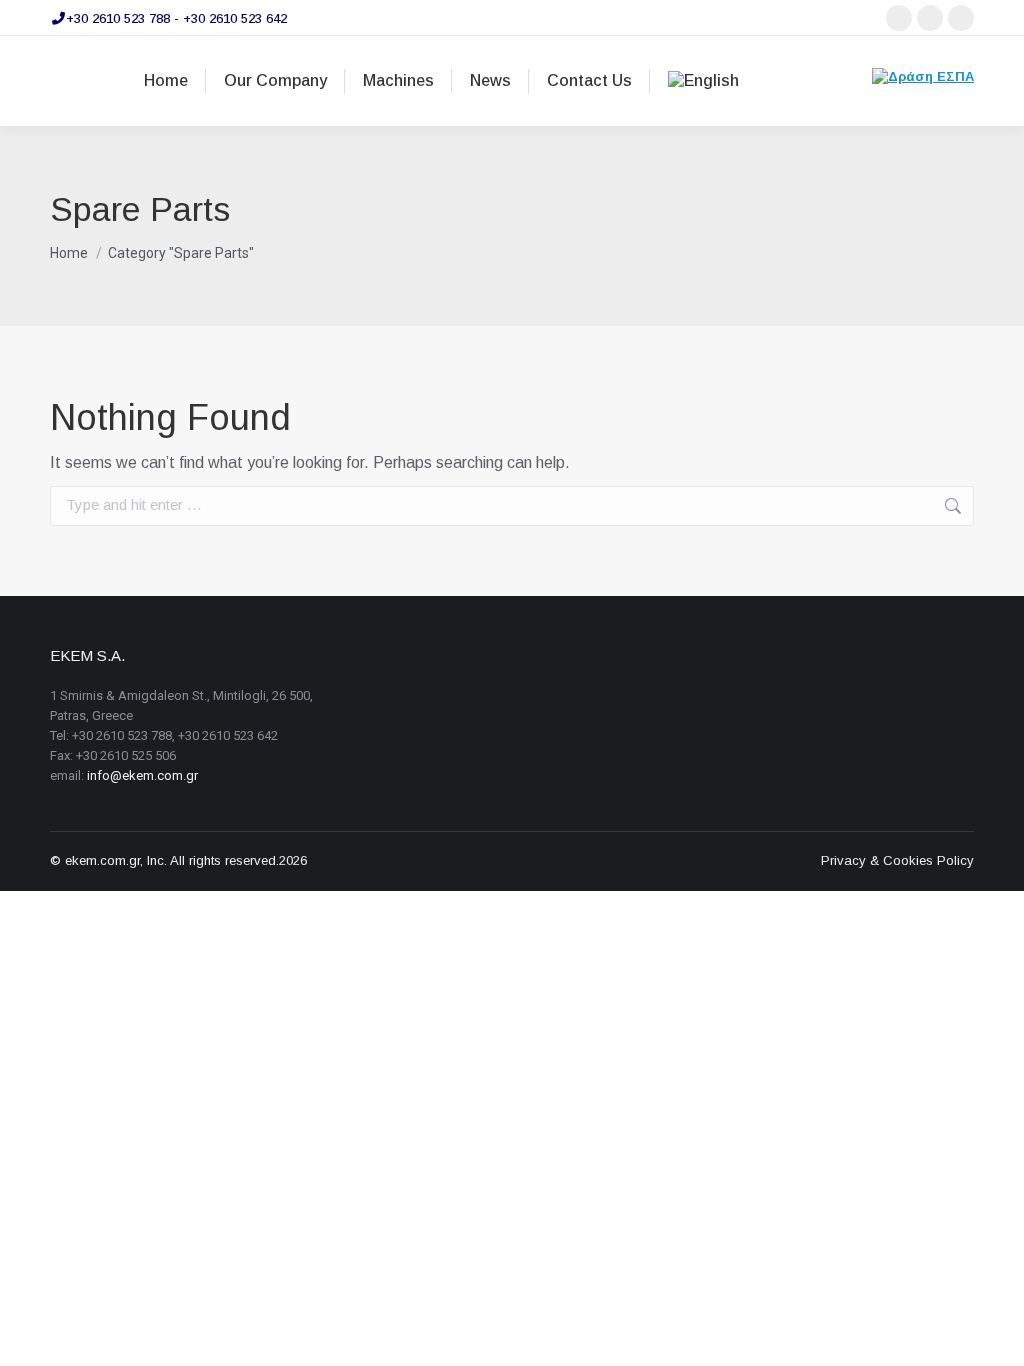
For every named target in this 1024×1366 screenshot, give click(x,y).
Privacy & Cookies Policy (897, 860)
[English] (703, 81)
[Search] (844, 81)
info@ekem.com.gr (142, 775)
